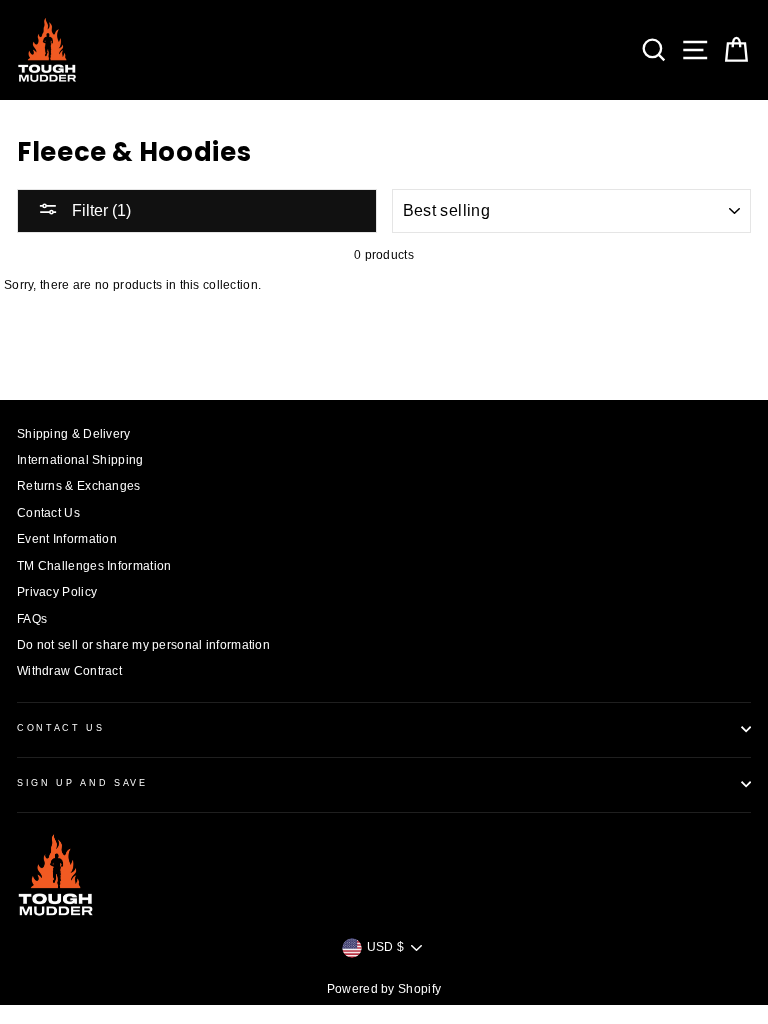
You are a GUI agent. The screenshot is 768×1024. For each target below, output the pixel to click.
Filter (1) (99, 210)
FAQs (32, 619)
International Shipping (80, 460)
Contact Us (48, 513)
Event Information (67, 539)
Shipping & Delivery (74, 434)
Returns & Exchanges (79, 486)
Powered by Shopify (384, 989)
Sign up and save (82, 783)
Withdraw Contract (69, 671)
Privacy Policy (57, 592)
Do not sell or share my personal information (143, 645)
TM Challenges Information (94, 566)
